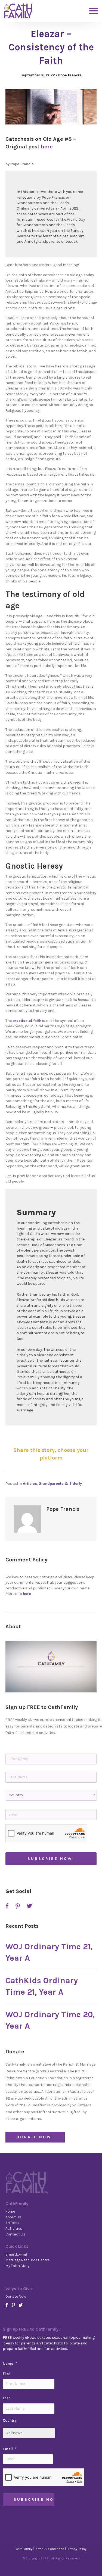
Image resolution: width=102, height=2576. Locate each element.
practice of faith (27, 1021)
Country (10, 2420)
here (47, 147)
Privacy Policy (76, 2549)
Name (10, 2364)
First (7, 2374)
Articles (30, 1484)
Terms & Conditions (49, 2549)
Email (10, 2449)
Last (7, 2398)
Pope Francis (70, 75)
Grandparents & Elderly (60, 1484)
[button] (51, 1667)
